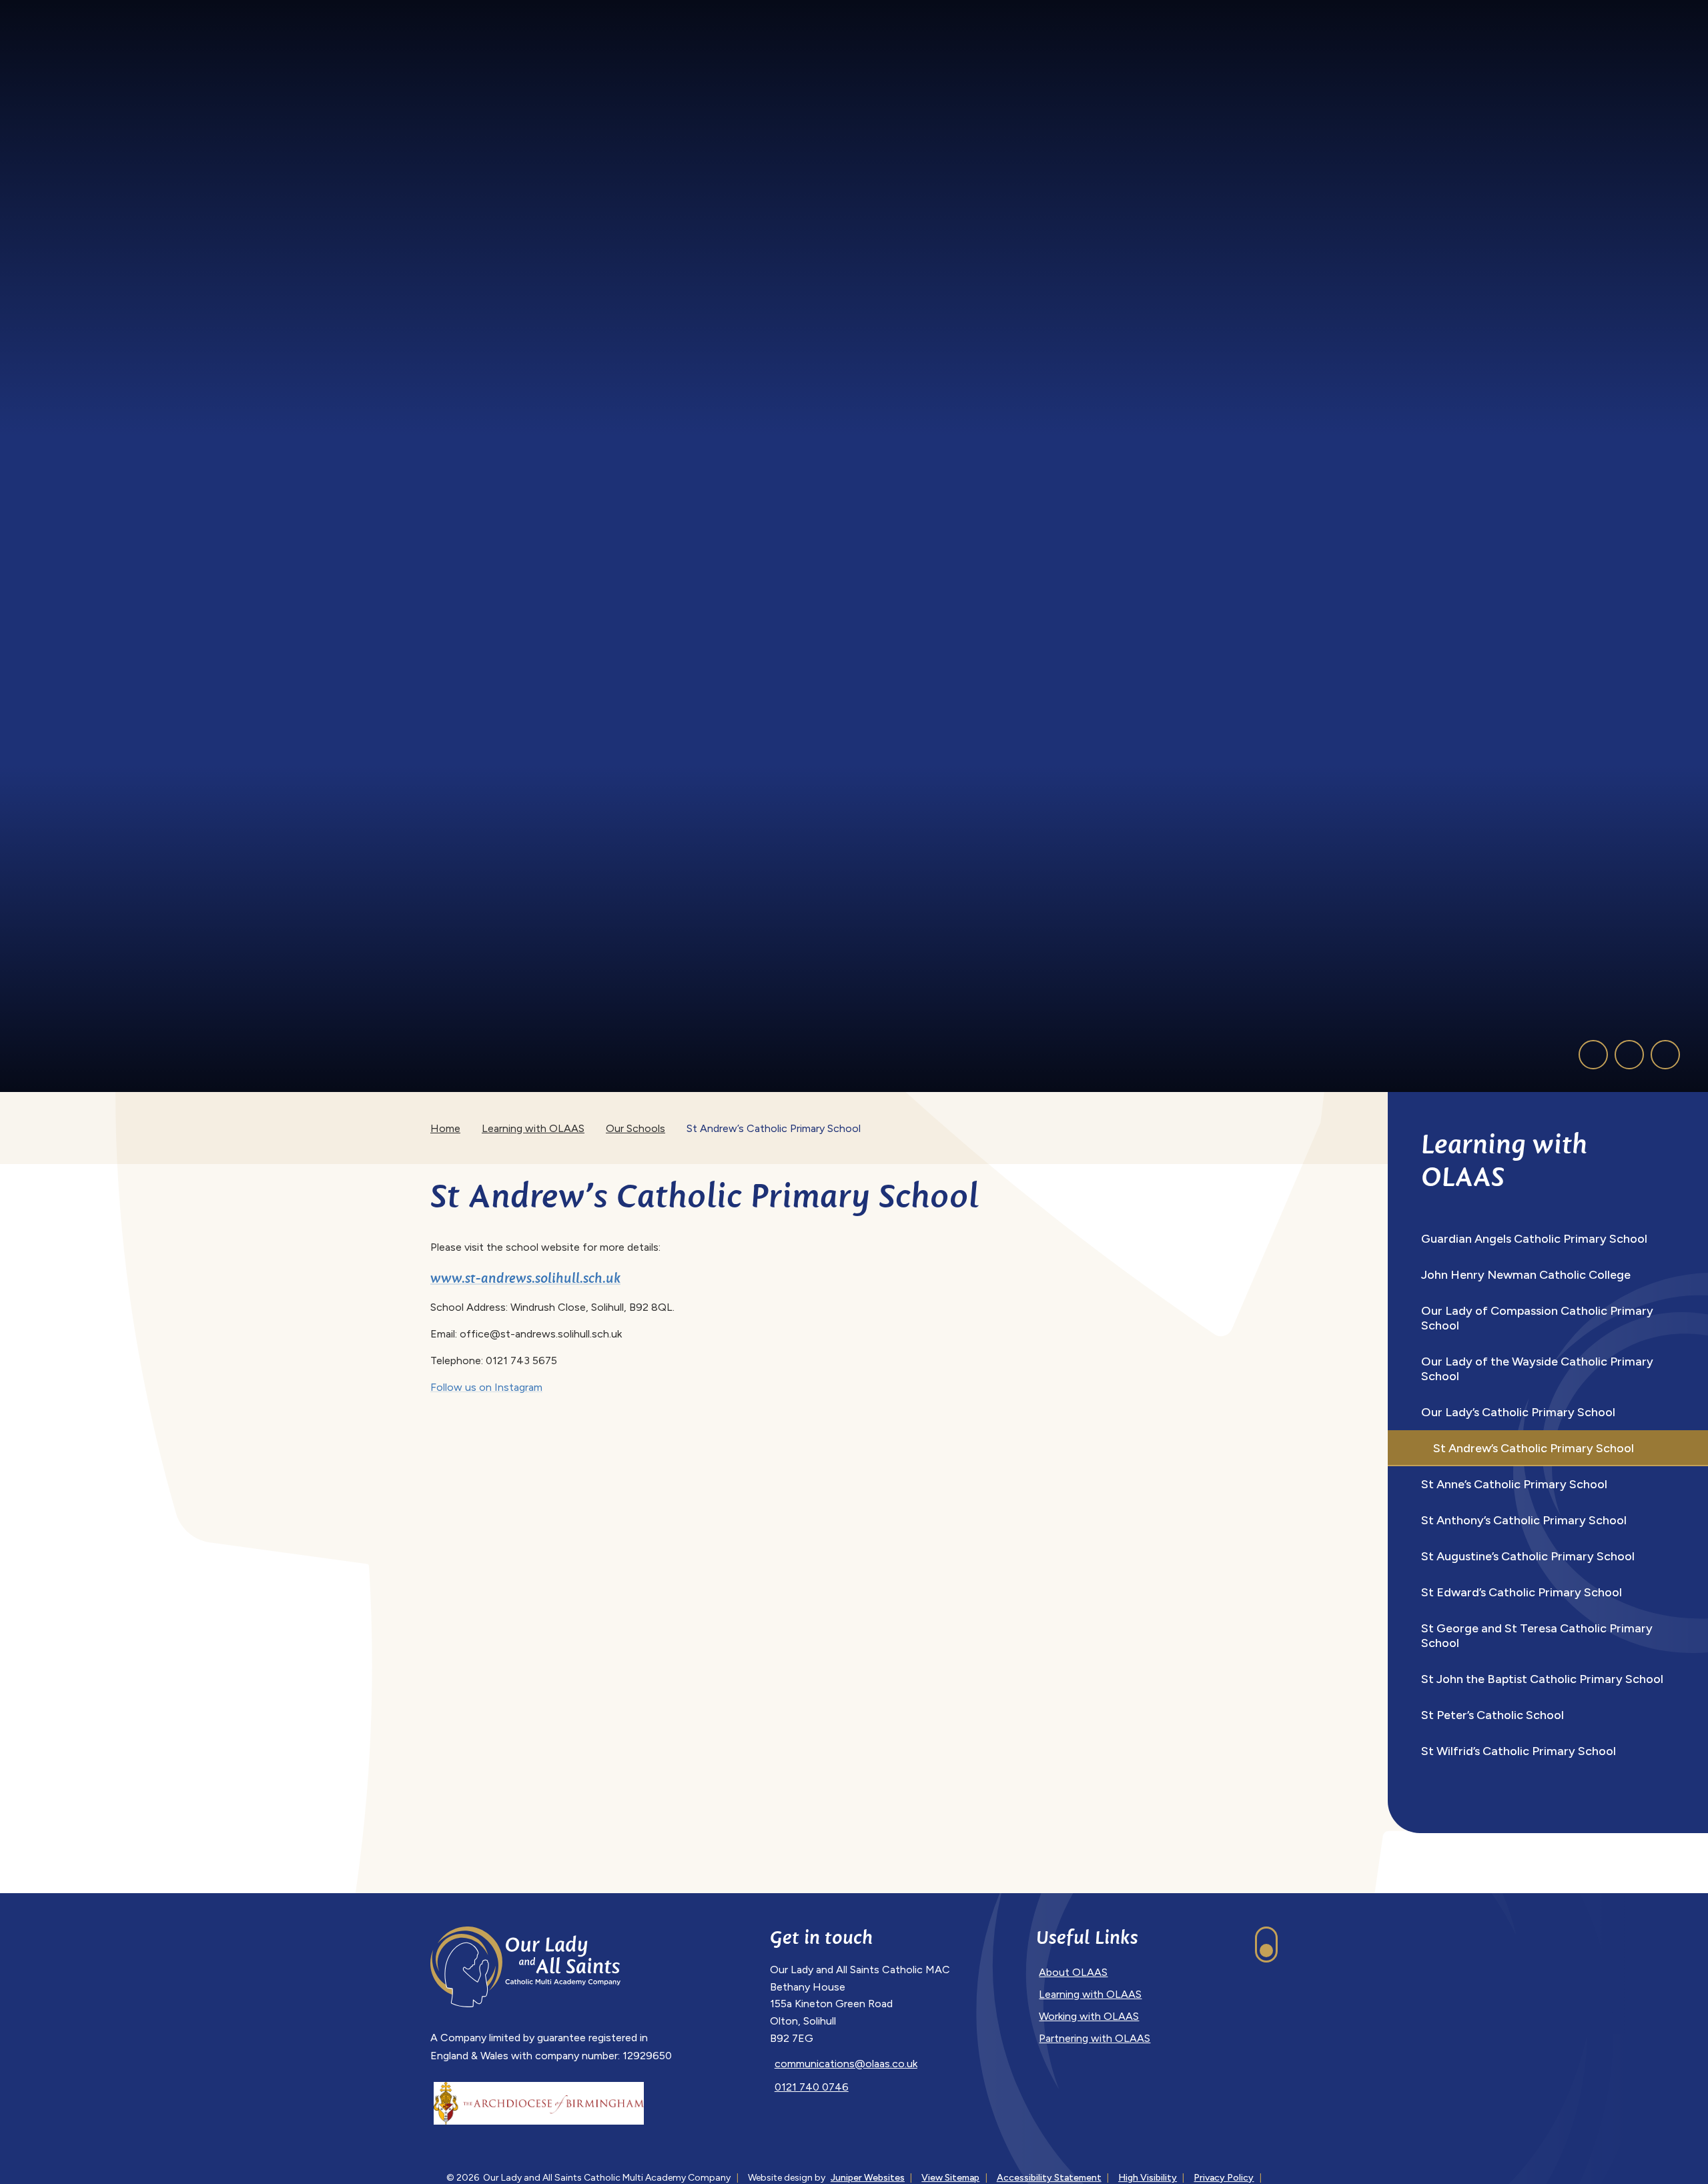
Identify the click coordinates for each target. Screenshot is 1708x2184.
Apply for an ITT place (1366, 12)
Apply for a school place (1107, 12)
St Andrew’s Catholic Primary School (774, 1128)
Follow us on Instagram (486, 1387)
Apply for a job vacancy (1239, 12)
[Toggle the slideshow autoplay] (1665, 1055)
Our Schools (635, 1128)
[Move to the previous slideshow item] (1593, 1055)
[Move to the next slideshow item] (1629, 1055)
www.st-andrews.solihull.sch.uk (525, 1278)
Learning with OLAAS (533, 1128)
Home (445, 1128)
